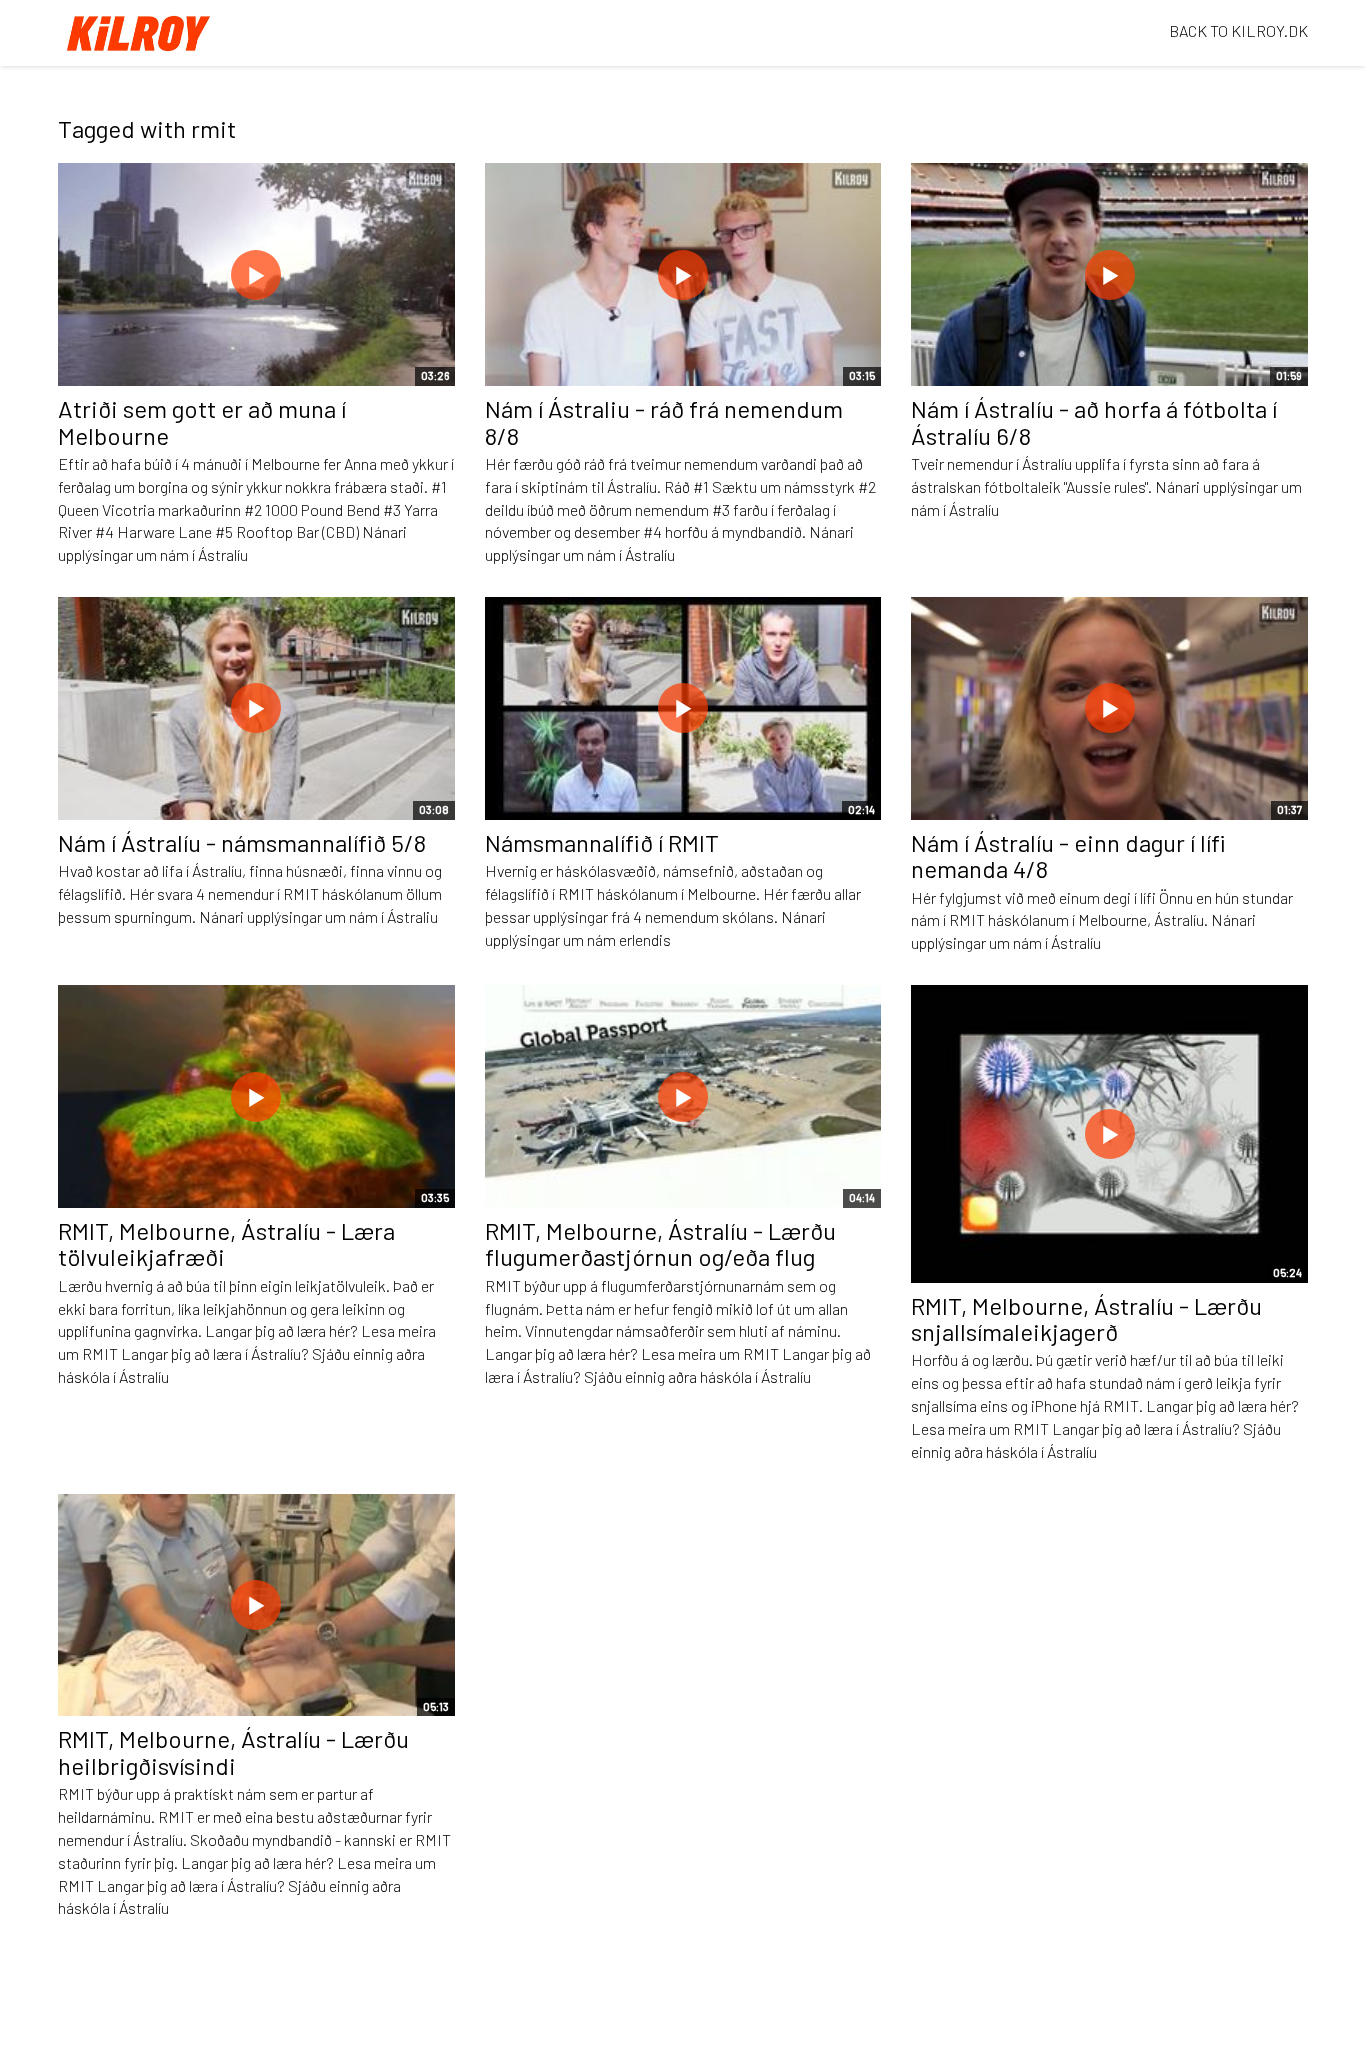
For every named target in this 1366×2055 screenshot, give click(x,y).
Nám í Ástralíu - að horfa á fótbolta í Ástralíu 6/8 (1094, 421)
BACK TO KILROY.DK (1238, 30)
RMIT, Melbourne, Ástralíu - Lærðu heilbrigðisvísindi (233, 1751)
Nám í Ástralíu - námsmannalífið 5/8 (242, 842)
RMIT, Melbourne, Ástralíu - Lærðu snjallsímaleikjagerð (1086, 1318)
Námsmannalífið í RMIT (602, 842)
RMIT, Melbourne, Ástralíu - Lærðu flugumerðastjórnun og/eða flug (660, 1243)
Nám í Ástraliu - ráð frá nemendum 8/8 (664, 421)
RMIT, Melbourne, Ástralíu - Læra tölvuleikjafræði (226, 1243)
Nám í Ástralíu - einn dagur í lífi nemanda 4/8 (1068, 855)
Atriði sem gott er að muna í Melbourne (202, 421)
